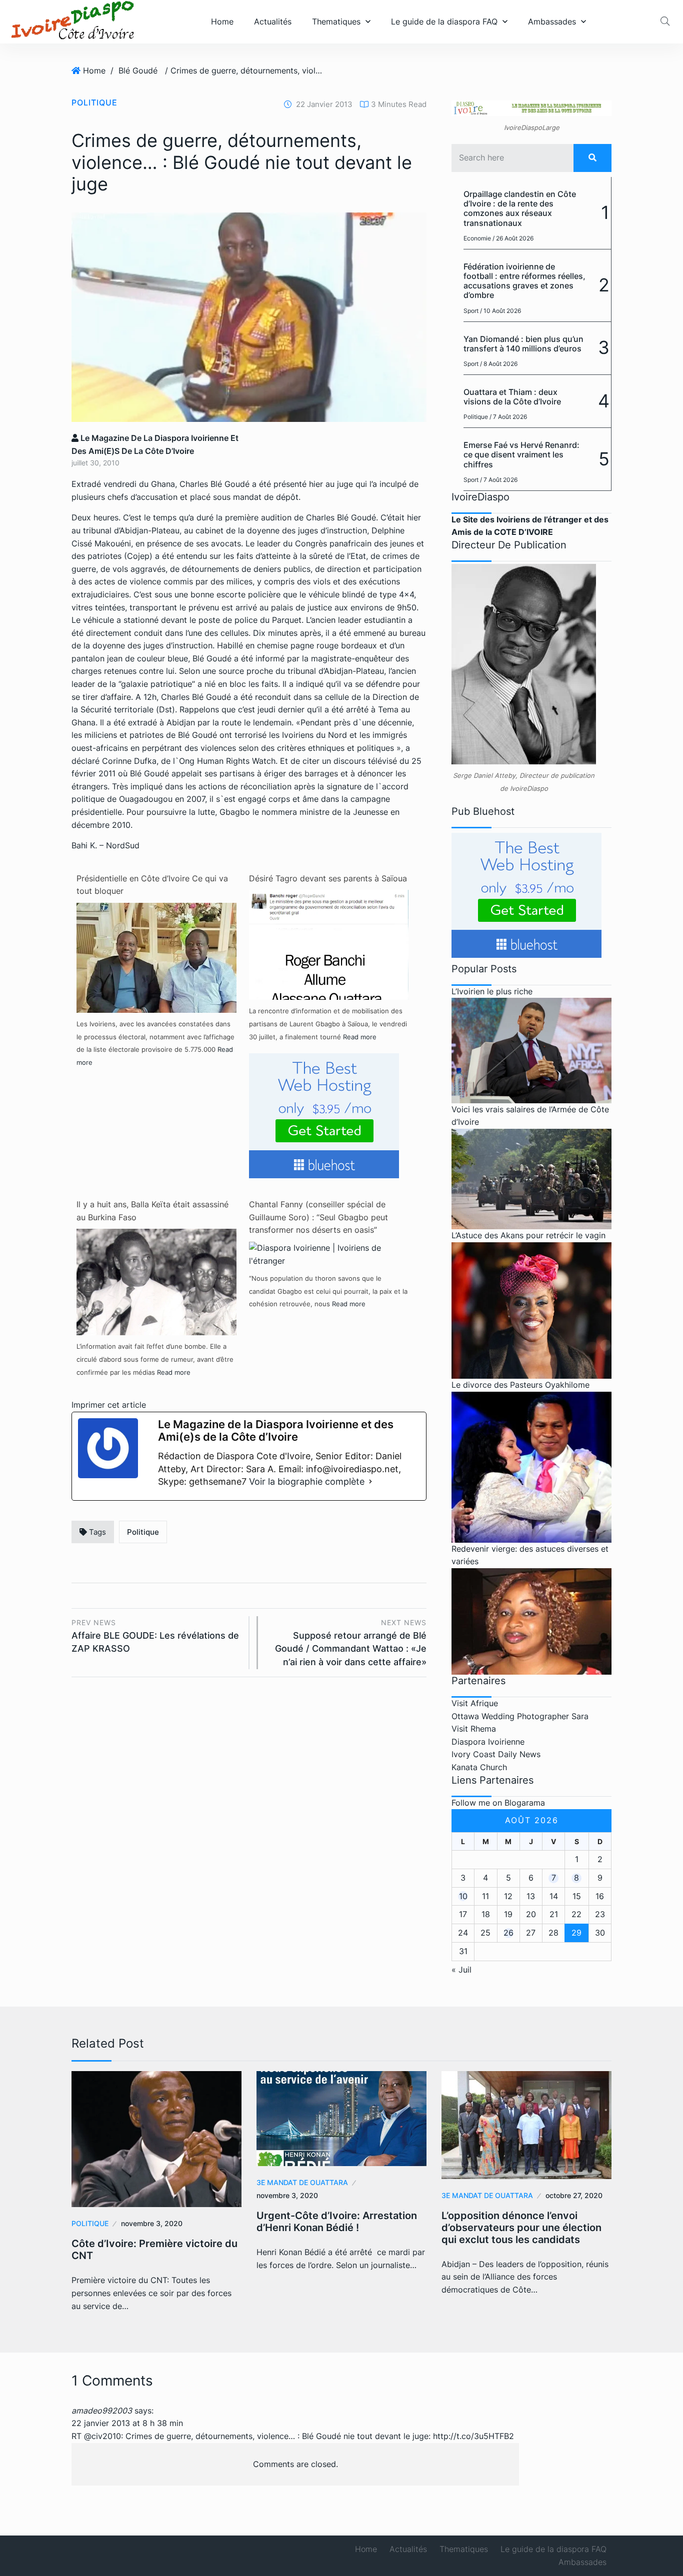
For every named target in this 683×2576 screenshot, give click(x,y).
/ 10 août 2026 (500, 311)
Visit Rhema (474, 1729)
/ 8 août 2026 (499, 364)
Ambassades (552, 21)
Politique (94, 102)
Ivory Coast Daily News (496, 1754)
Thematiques (336, 21)
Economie (477, 238)
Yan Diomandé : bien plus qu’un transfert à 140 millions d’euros (523, 344)
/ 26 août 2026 (513, 238)
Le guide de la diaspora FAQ (444, 21)
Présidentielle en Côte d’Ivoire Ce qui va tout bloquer (152, 885)
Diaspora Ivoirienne (488, 1742)
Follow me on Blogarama (498, 1803)
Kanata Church (479, 1767)
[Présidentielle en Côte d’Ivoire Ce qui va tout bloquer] (156, 982)
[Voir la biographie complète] (370, 1482)
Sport (471, 311)
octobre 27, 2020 (574, 2195)
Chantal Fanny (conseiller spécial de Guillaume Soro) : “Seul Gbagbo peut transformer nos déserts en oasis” (318, 1217)
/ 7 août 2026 (508, 417)
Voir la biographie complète (307, 1481)
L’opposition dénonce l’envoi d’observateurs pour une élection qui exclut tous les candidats (521, 2228)
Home (222, 21)
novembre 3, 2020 (152, 2223)
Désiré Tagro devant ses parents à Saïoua (328, 878)
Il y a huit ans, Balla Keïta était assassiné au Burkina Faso (152, 1211)
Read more (360, 1037)
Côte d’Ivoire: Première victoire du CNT (154, 2250)
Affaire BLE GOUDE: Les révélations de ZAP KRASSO (155, 1636)
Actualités (273, 21)
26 (508, 1933)
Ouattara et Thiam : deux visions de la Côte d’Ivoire (512, 397)
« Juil (461, 1970)
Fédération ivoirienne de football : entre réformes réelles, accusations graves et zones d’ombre (524, 281)
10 (463, 1896)
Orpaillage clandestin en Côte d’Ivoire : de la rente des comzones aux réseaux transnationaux (520, 208)
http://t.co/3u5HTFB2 (473, 2436)
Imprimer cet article (109, 1405)
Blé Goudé (138, 70)
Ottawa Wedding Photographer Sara (520, 1716)
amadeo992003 (102, 2411)
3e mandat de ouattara (302, 2182)
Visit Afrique (475, 1703)
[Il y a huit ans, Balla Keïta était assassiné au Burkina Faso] (156, 1281)
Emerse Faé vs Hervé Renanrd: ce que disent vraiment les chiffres (521, 454)
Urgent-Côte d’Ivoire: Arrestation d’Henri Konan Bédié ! (337, 2222)
